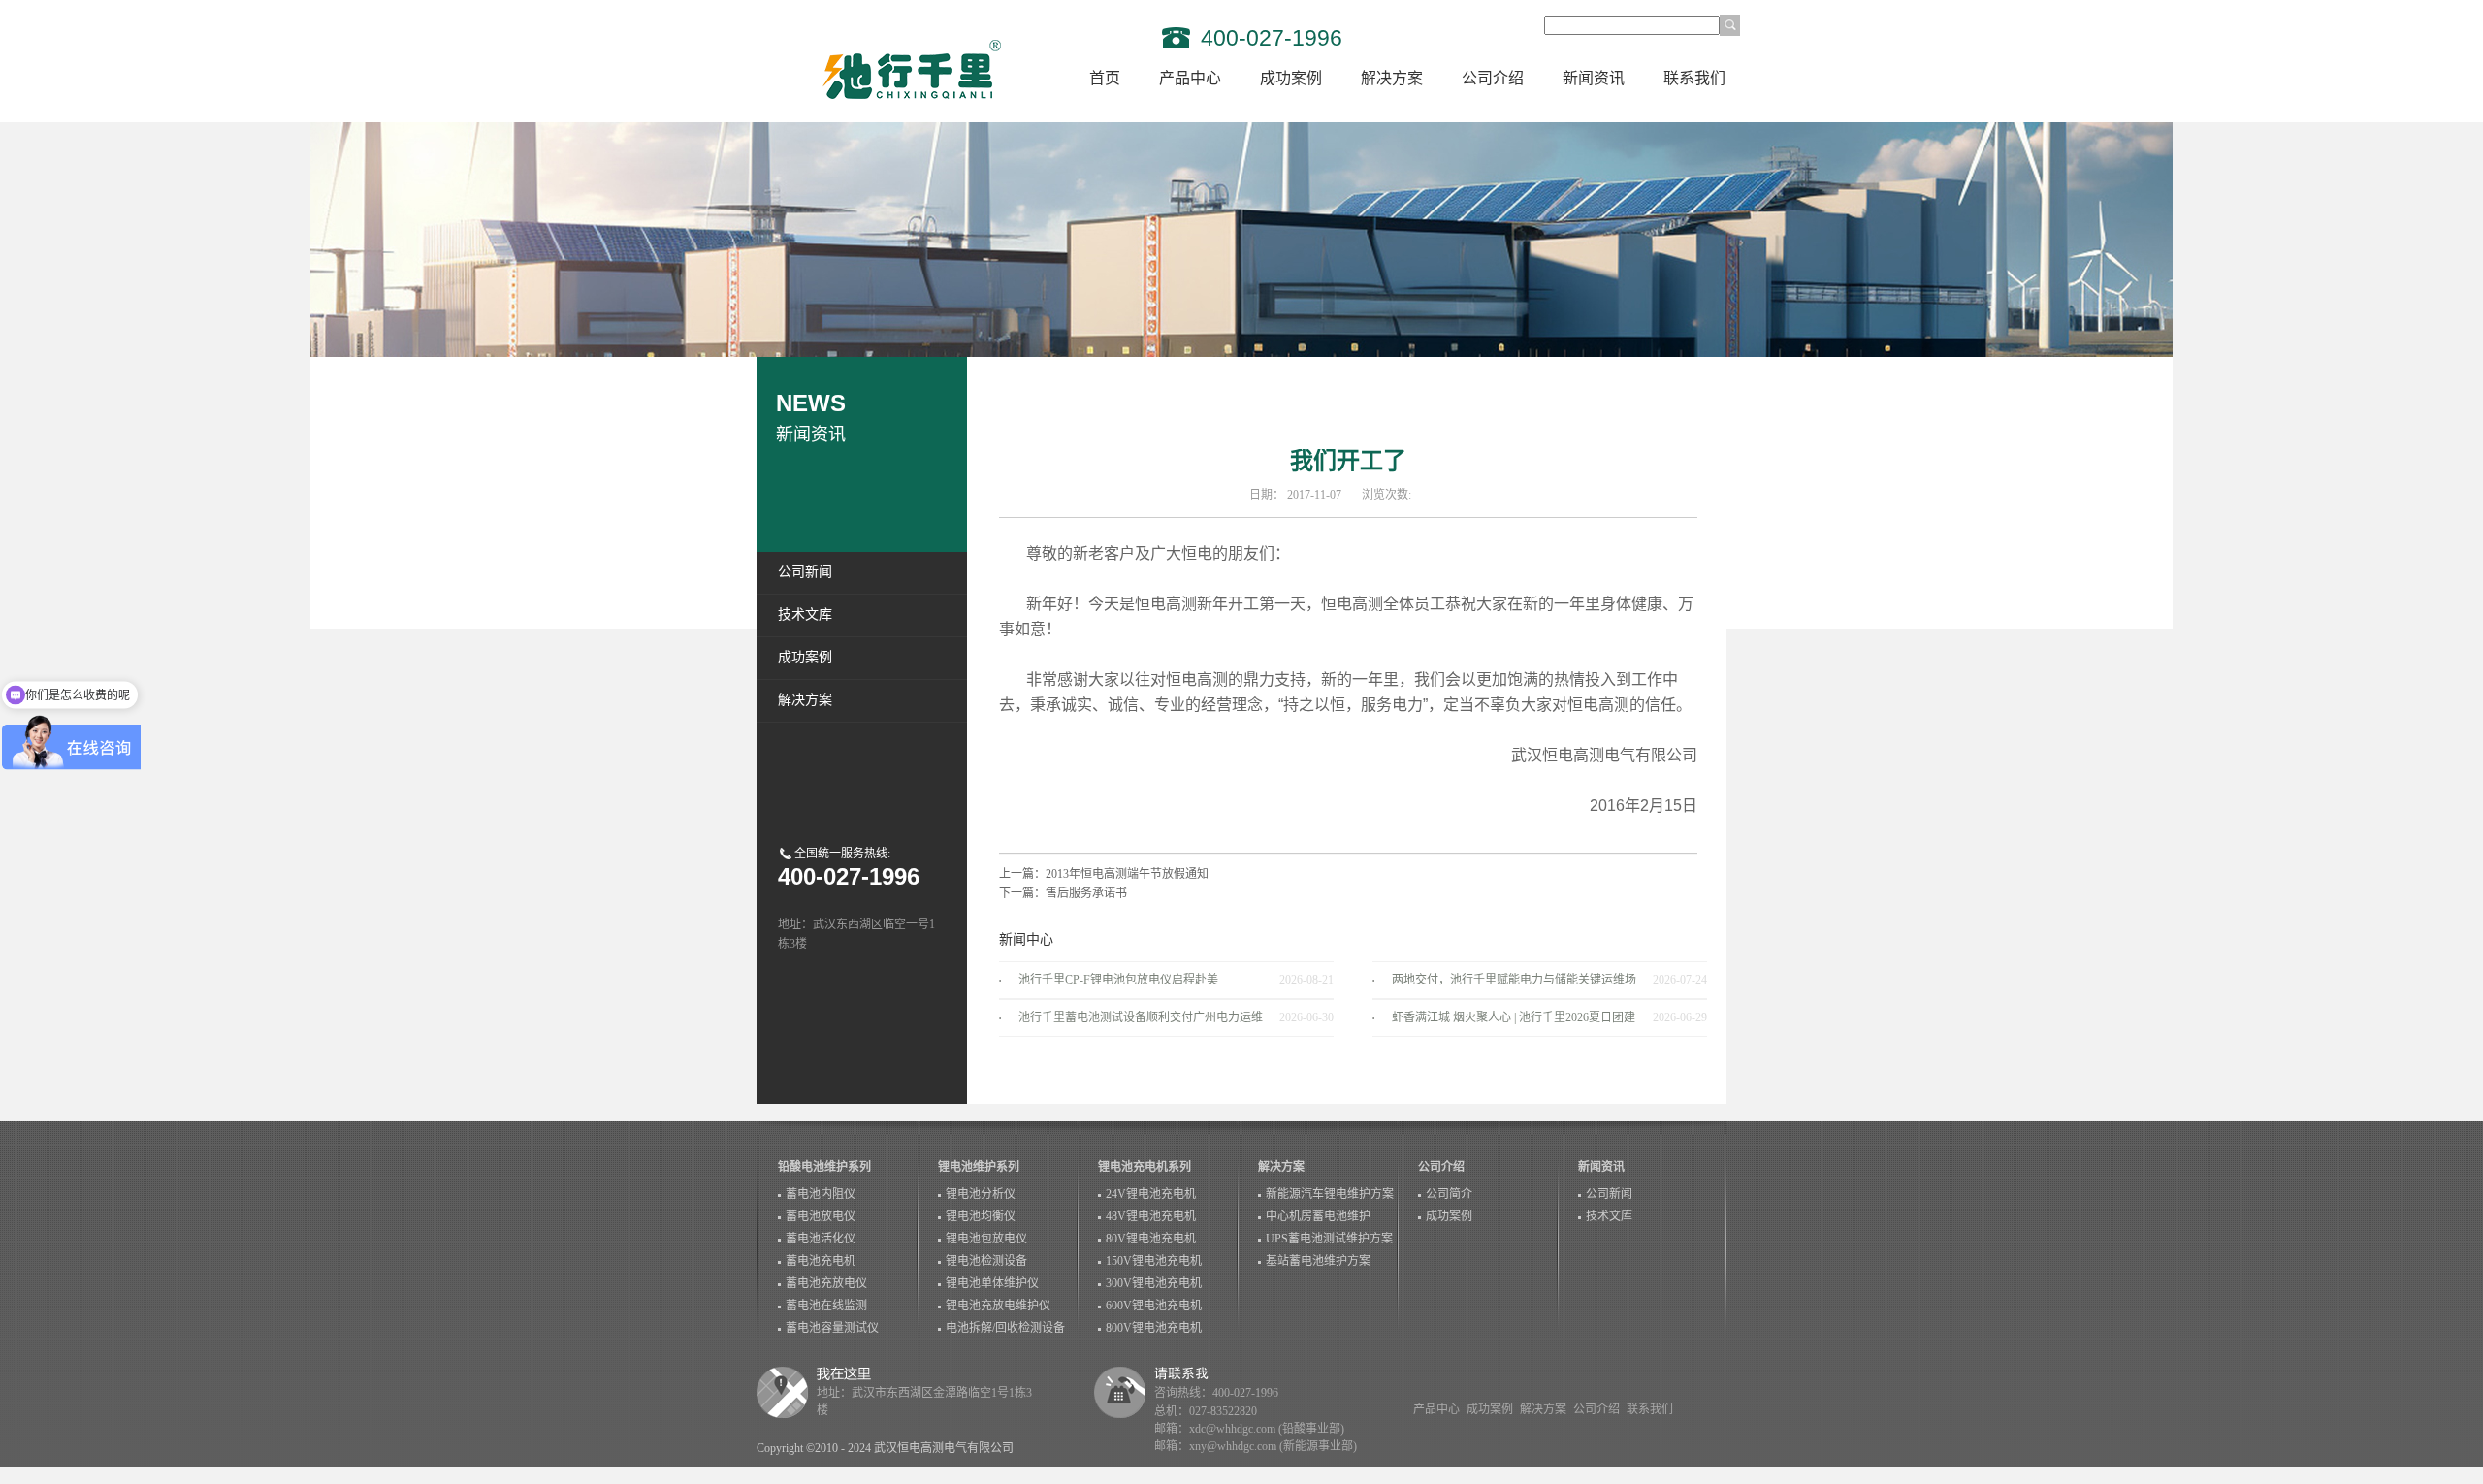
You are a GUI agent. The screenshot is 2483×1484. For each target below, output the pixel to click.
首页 (1105, 78)
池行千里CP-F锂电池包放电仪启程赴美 (1118, 980)
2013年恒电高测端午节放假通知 (1127, 874)
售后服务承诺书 (1086, 893)
